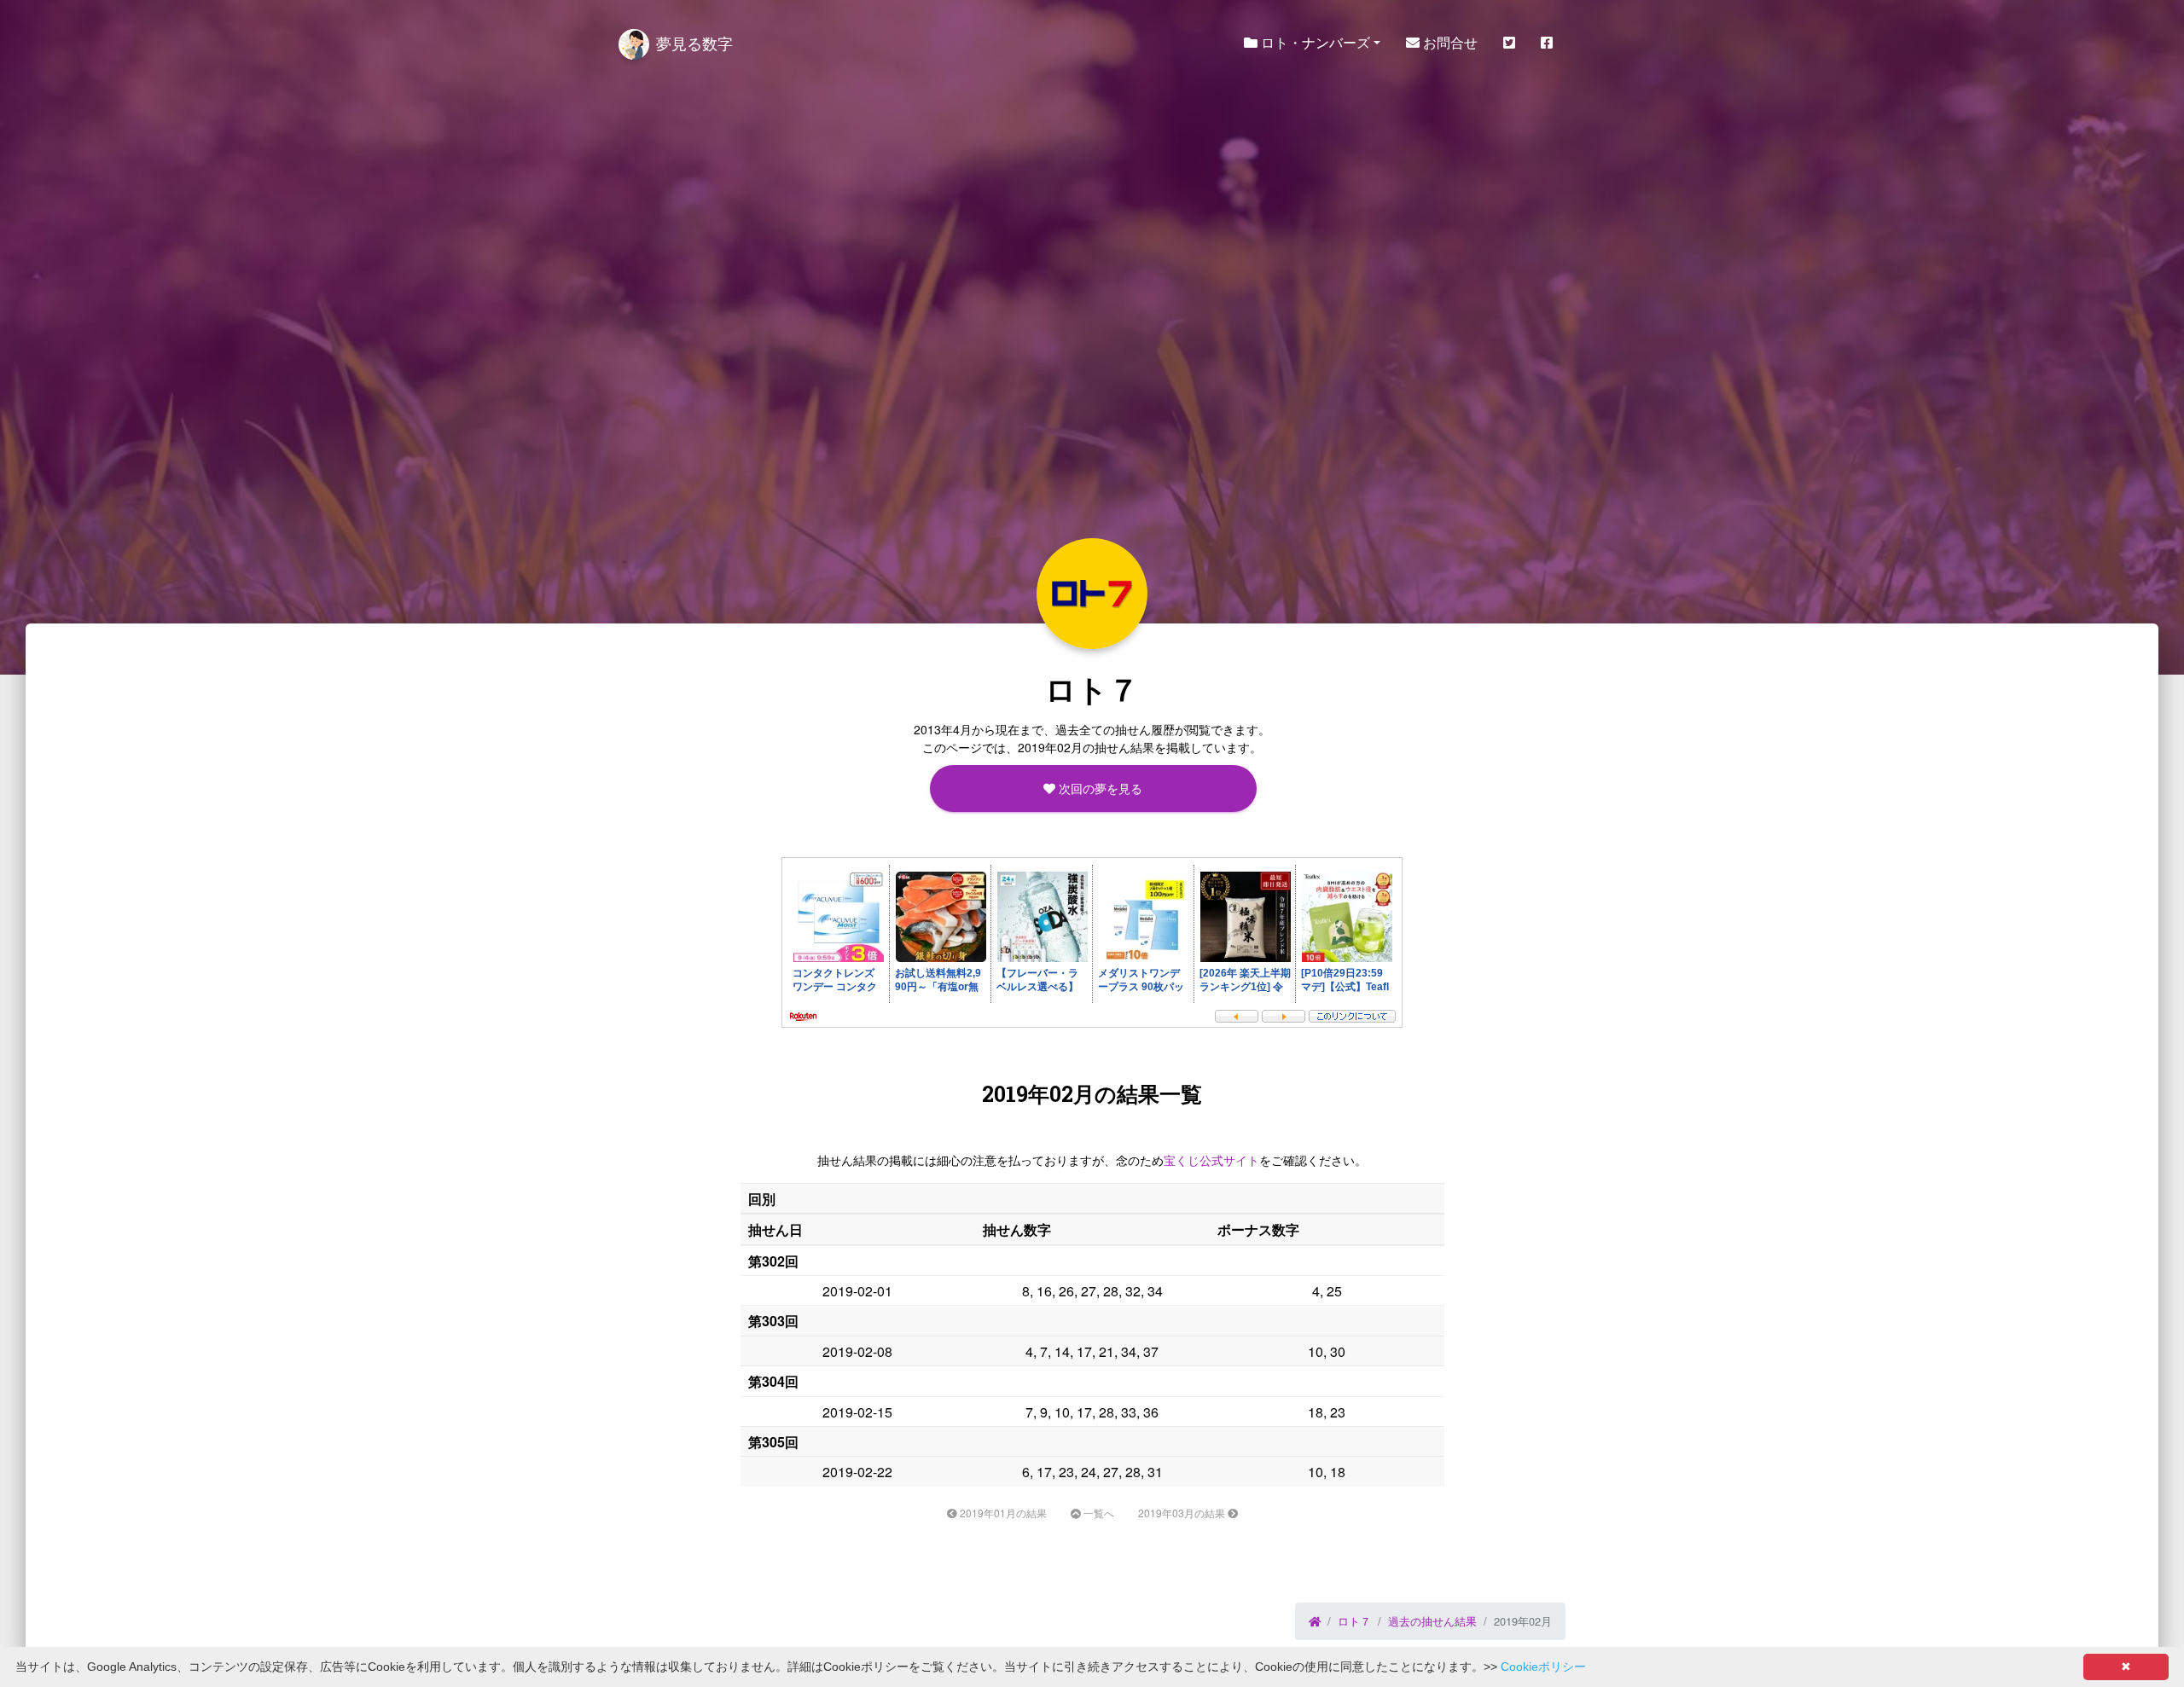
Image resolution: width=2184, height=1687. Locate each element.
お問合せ (1449, 42)
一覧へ (1098, 1513)
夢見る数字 (694, 43)
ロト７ (1354, 1621)
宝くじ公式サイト (1211, 1160)
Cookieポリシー (1543, 1667)
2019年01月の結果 (1002, 1513)
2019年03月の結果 (1183, 1513)
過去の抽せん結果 (1432, 1621)
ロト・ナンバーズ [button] (1314, 42)
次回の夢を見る (1099, 788)
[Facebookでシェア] (1547, 43)
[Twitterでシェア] (1509, 43)
